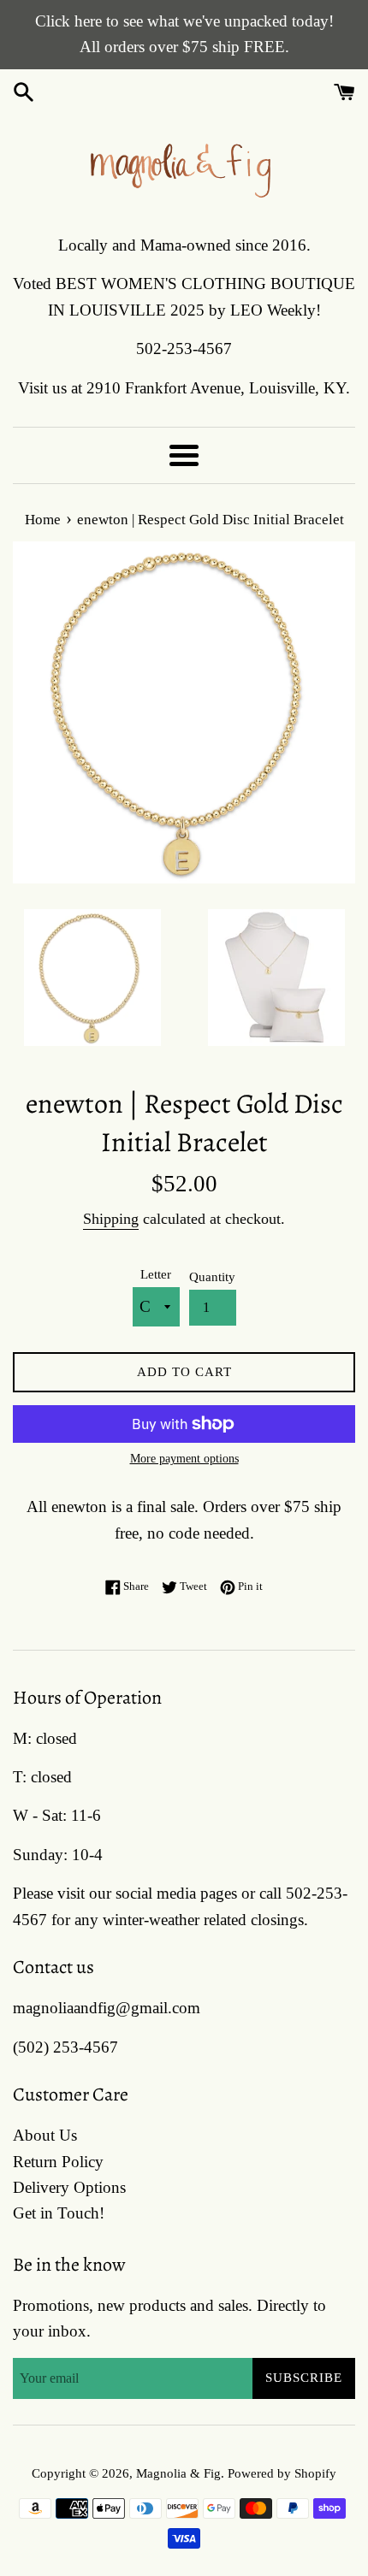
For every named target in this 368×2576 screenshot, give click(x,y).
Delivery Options (69, 2187)
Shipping (111, 1219)
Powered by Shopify (282, 2473)
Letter (156, 1274)
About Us (45, 2135)
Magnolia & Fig (178, 2473)
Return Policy (58, 2162)
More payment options (184, 1459)
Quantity (212, 1276)
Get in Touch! (59, 2213)
